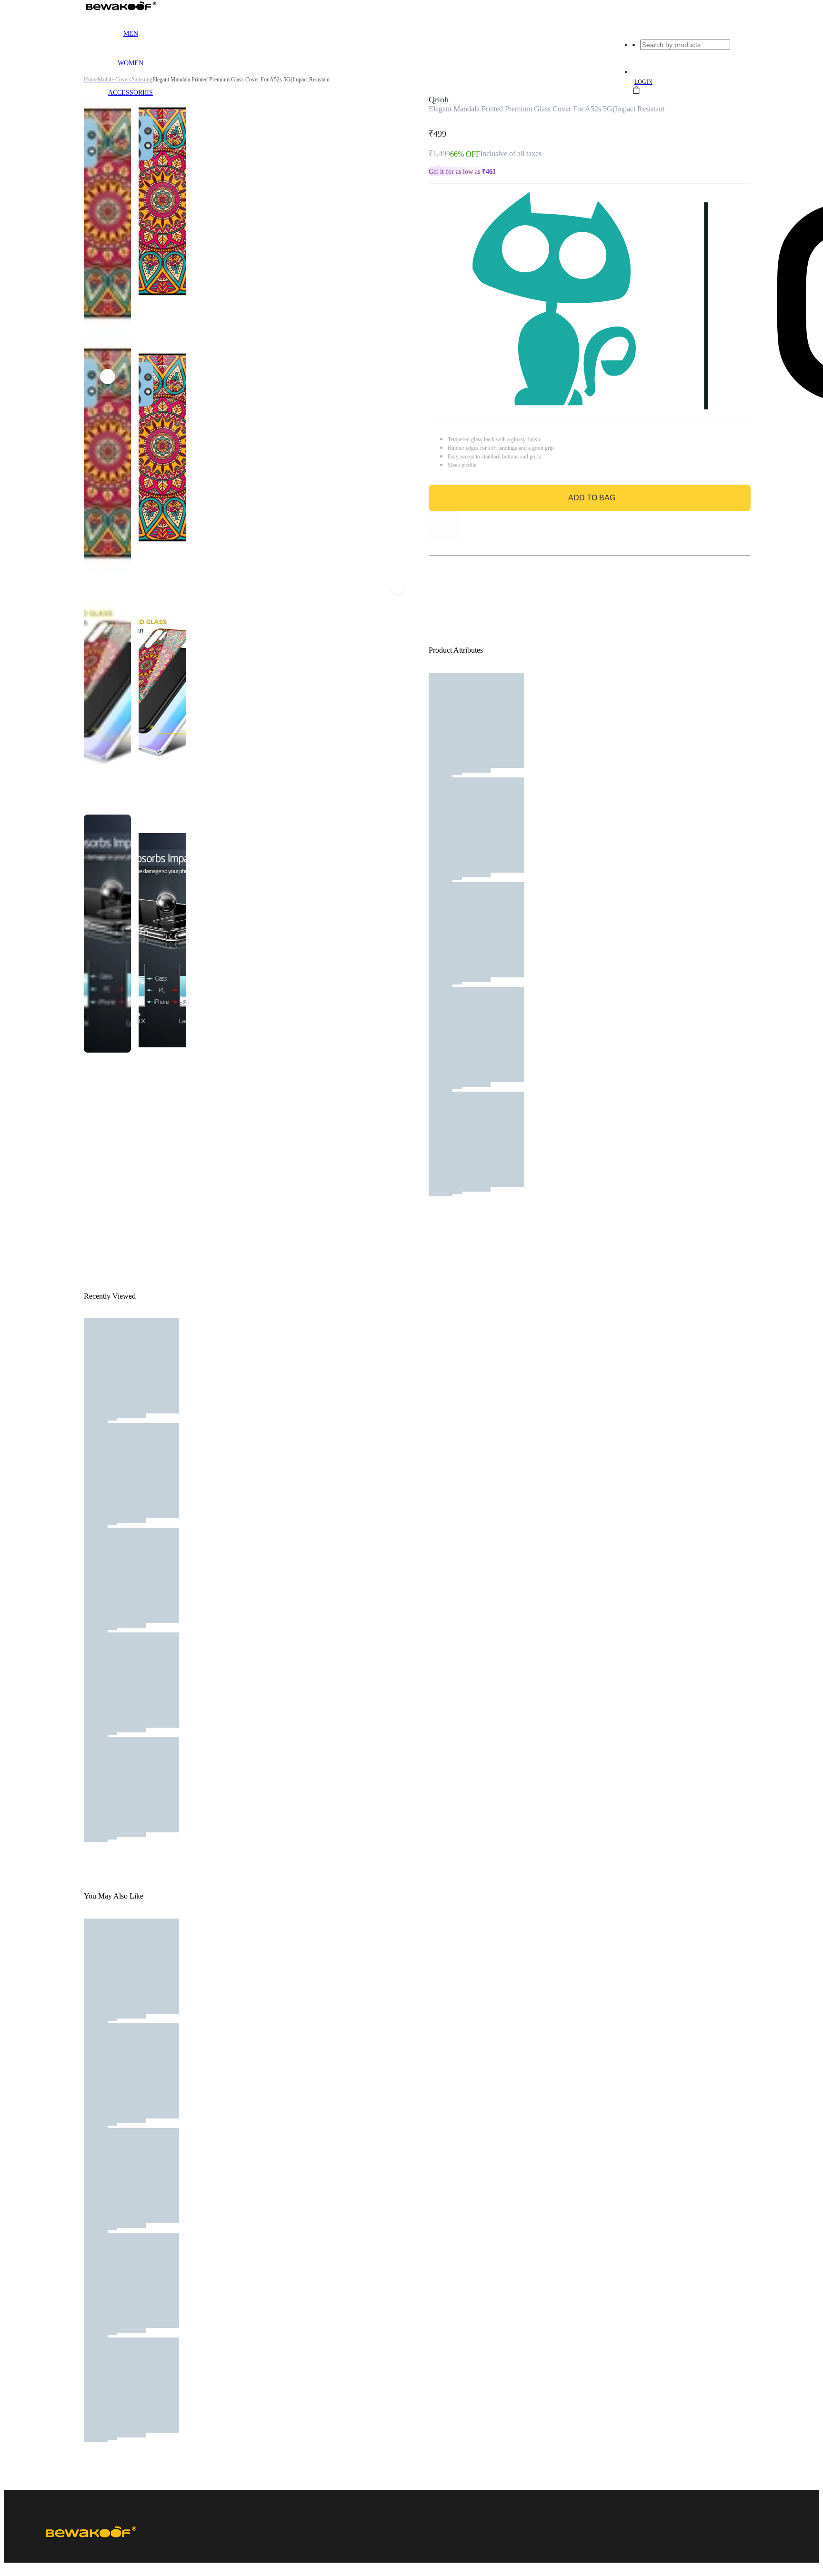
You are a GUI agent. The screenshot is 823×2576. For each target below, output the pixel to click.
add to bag (592, 498)
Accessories (130, 93)
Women (130, 63)
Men (131, 34)
